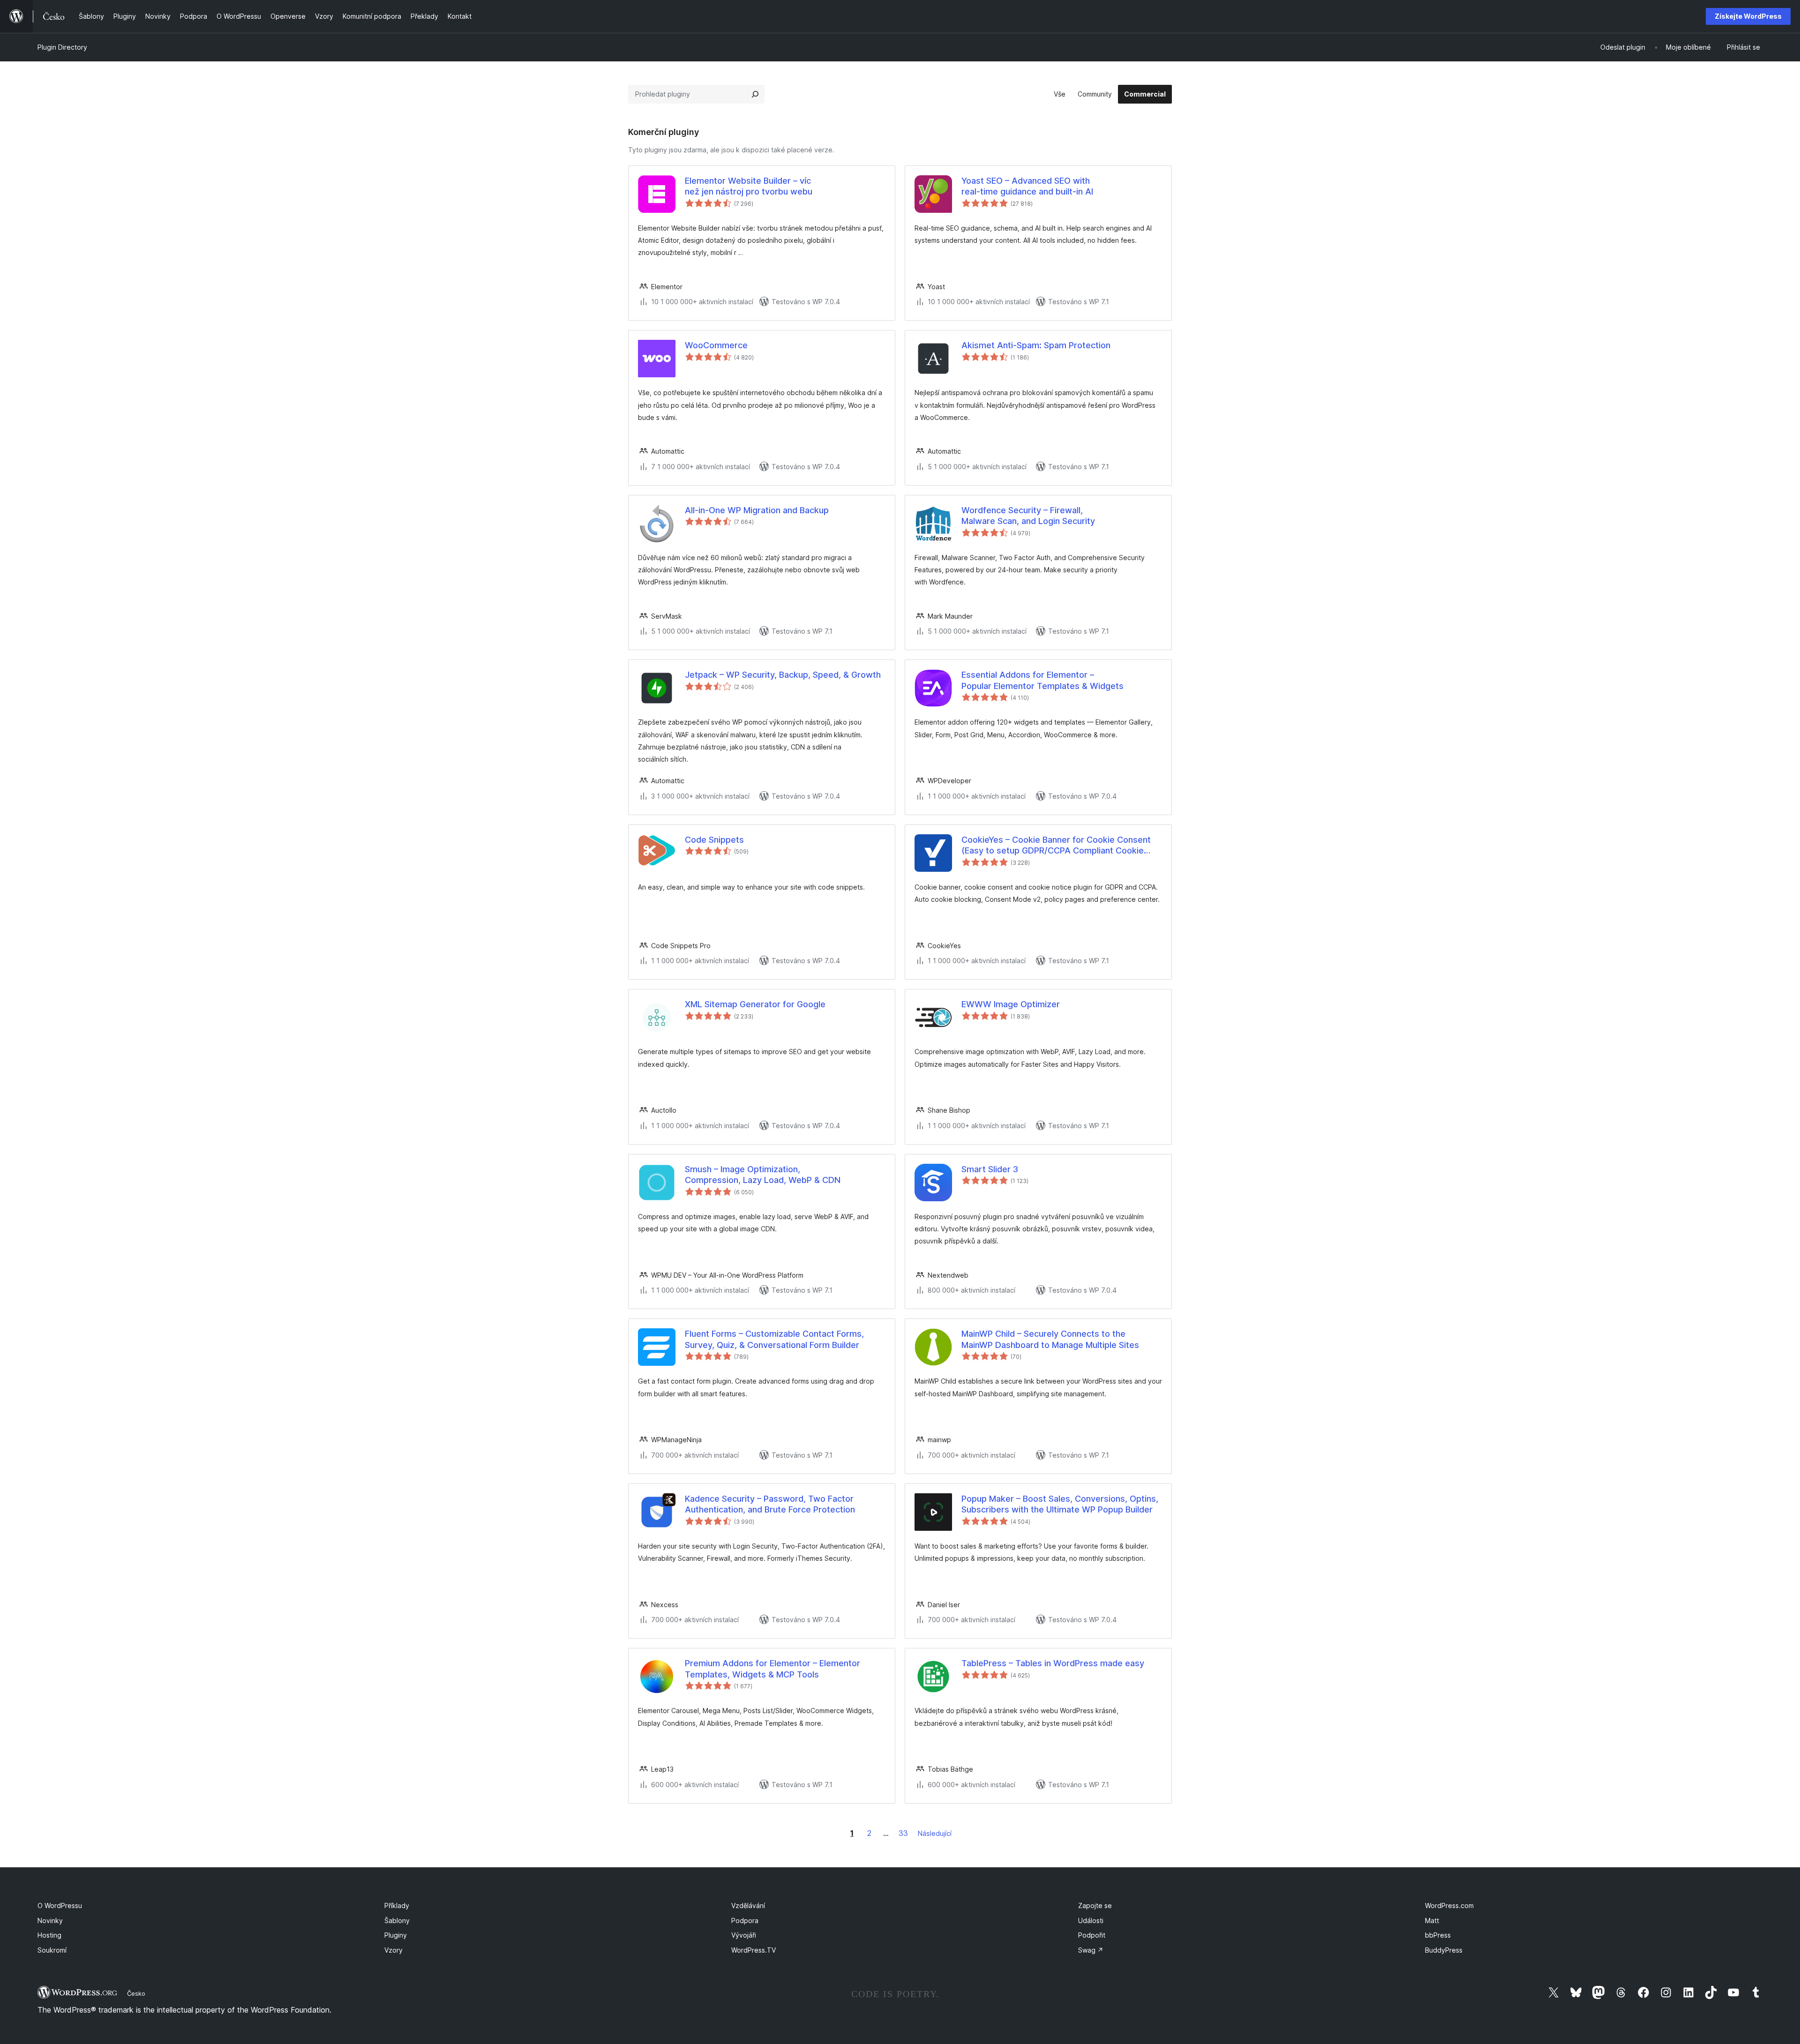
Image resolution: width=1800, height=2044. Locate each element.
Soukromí (52, 1950)
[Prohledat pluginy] (755, 94)
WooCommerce (716, 345)
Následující (935, 1833)
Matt (1432, 1920)
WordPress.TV (754, 1950)
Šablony (397, 1920)
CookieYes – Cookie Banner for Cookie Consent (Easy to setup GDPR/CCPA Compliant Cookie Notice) (1056, 846)
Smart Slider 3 (990, 1169)
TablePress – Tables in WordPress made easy (1053, 1663)
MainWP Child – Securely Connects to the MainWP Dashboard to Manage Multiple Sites (1050, 1339)
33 (903, 1833)
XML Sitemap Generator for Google (755, 1004)
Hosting (49, 1935)
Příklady (397, 1905)
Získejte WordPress (1748, 16)
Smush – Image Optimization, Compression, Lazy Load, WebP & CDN (763, 1175)
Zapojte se (1095, 1905)
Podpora (745, 1920)
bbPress (1438, 1935)
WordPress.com (1449, 1905)
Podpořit (1092, 1935)
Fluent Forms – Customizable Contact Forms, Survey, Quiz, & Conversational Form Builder (774, 1339)
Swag (1091, 1950)
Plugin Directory (62, 47)
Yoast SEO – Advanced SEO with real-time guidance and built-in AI (1027, 186)
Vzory (394, 1950)
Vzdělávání (748, 1905)
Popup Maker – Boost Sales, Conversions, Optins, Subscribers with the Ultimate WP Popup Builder (1060, 1504)
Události (1091, 1920)
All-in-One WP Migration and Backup (757, 510)
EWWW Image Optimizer (1011, 1004)
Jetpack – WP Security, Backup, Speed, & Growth (783, 675)
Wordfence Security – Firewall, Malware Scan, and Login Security (1028, 516)
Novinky (50, 1920)
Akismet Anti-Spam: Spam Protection (1036, 345)
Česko (136, 1993)
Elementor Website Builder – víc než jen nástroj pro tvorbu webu (749, 186)
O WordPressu (60, 1905)
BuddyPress (1444, 1950)
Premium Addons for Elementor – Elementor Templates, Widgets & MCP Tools (772, 1669)
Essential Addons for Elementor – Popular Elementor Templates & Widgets (1042, 680)
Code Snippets (714, 840)
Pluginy (396, 1935)
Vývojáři (744, 1935)
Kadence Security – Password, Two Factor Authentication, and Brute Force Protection (770, 1504)
